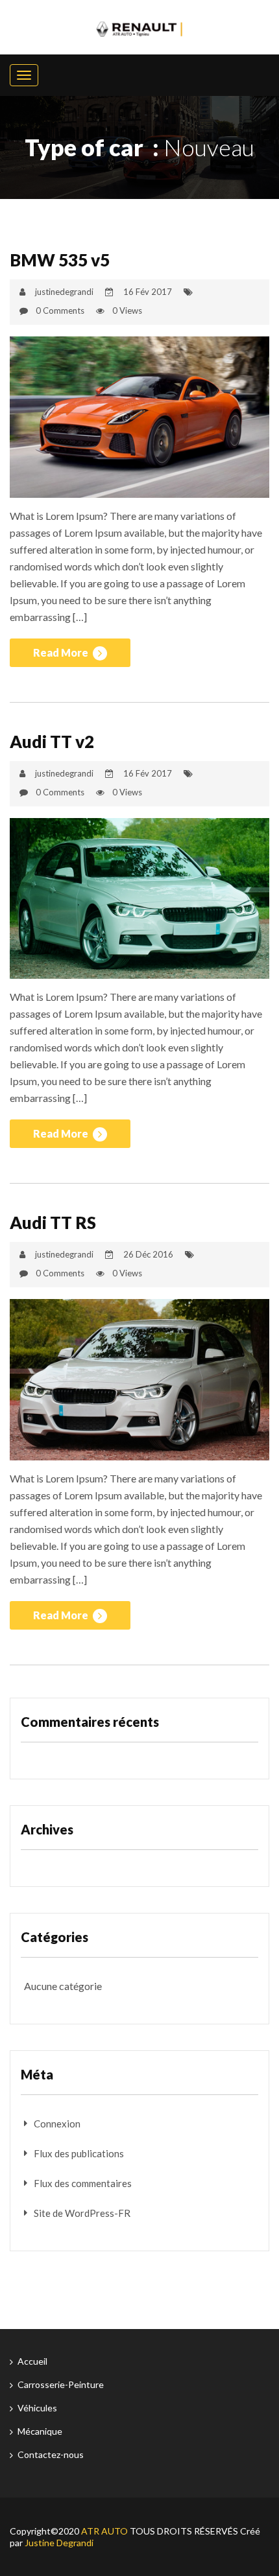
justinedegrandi (64, 292)
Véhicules (37, 2408)
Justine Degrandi (59, 2543)
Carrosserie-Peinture (61, 2384)
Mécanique (40, 2431)
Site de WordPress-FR (82, 2213)
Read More (62, 652)
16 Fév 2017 (148, 292)
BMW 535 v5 (60, 260)
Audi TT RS (53, 1223)
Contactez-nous (51, 2454)
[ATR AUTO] (140, 27)
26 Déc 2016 (148, 1254)
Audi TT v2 (52, 742)
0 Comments (60, 310)
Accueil (32, 2361)
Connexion (57, 2124)
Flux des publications (79, 2153)
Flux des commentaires (83, 2183)
